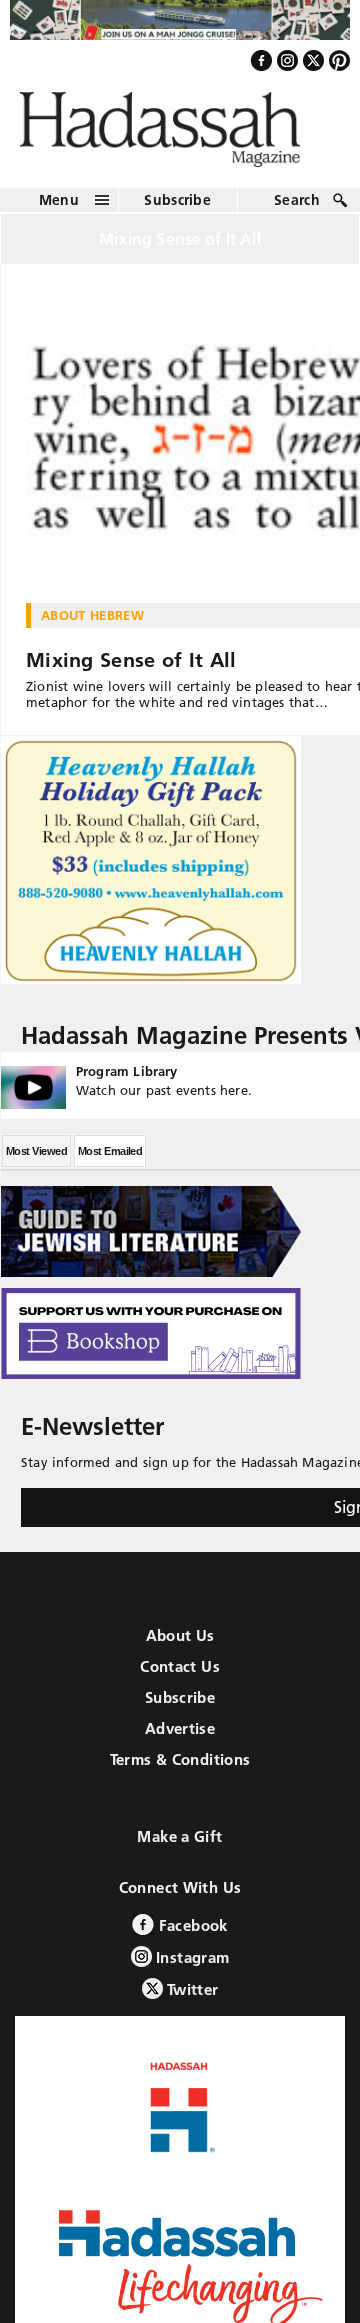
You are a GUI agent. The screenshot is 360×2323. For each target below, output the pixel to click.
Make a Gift (179, 1847)
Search (297, 210)
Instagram (191, 1968)
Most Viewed (36, 1162)
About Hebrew (92, 626)
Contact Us (180, 1677)
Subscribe (177, 210)
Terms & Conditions (180, 1770)
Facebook (190, 1936)
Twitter (191, 2000)
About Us (180, 1646)
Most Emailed (110, 1162)
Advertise (180, 1739)
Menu (59, 210)
